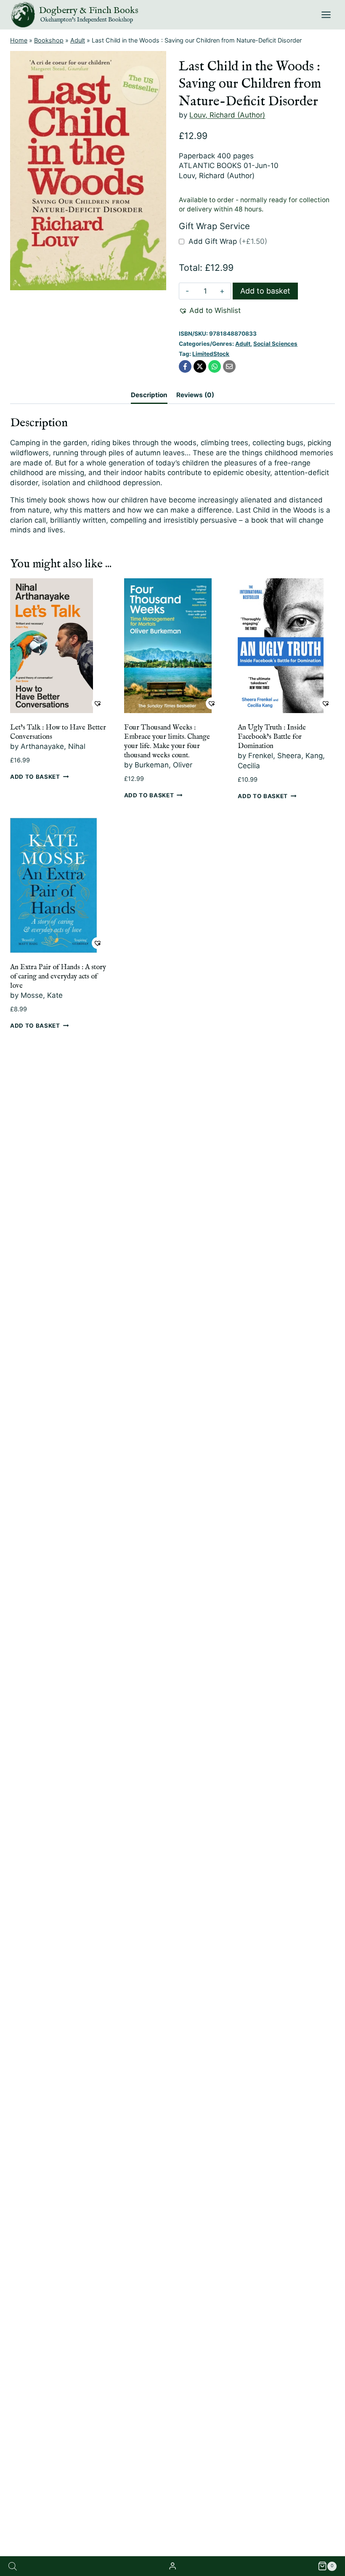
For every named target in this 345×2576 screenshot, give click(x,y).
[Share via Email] (229, 366)
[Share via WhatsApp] (215, 366)
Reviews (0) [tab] (195, 395)
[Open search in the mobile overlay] (13, 2566)
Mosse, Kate (42, 995)
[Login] (172, 2566)
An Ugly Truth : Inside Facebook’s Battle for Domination (272, 737)
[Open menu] (326, 15)
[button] (210, 311)
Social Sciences (275, 344)
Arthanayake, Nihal (53, 746)
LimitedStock (211, 354)
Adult (78, 40)
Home (19, 40)
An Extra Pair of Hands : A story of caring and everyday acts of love (58, 977)
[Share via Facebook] (185, 366)
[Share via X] (200, 366)
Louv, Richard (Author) (227, 115)
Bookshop (49, 40)
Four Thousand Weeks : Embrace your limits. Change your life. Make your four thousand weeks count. (167, 742)
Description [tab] (149, 395)
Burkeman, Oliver (163, 765)
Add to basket (265, 291)
